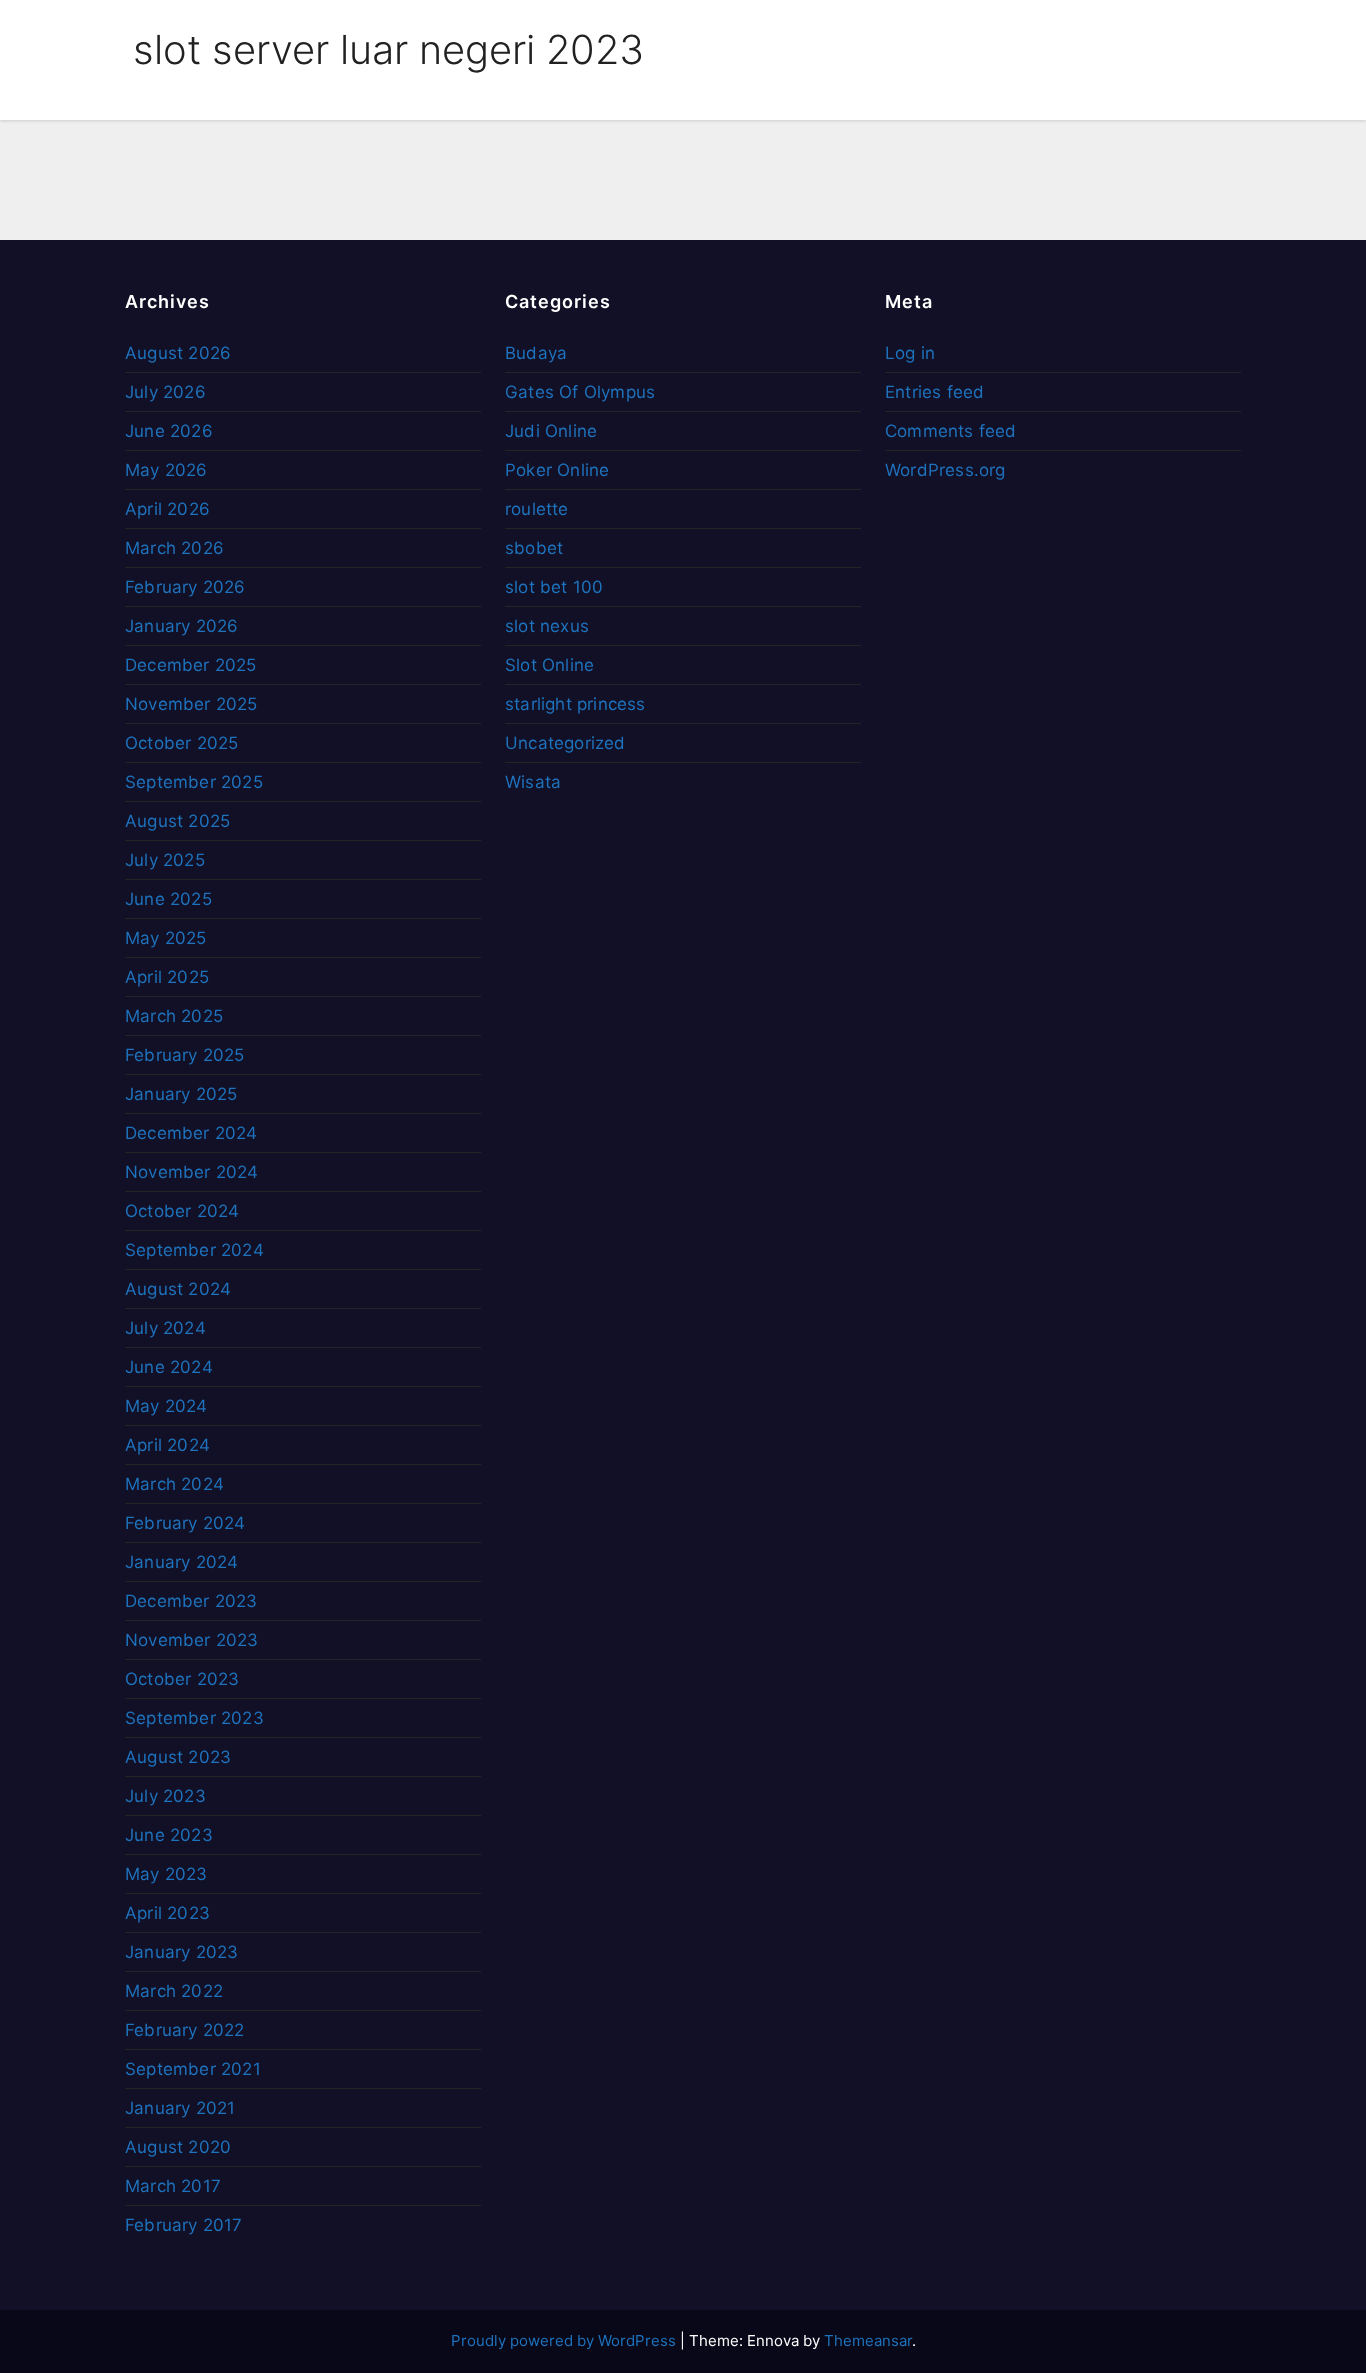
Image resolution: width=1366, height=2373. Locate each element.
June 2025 (168, 899)
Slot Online (549, 665)
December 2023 (191, 1601)
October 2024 (182, 1211)
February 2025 (185, 1055)
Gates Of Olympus (580, 392)
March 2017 (173, 2186)
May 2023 (166, 1874)
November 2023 (192, 1640)
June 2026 (169, 431)
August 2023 (178, 1757)
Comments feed (951, 431)
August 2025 (177, 821)
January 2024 (181, 1562)
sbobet (534, 548)
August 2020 (178, 2147)
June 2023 (169, 1835)
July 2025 (165, 860)
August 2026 (178, 353)
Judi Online (551, 431)
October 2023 (182, 1679)
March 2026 (174, 548)
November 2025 (191, 704)
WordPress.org (945, 470)
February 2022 (185, 2030)
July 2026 (165, 392)
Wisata (533, 782)
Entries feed (934, 392)
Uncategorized (565, 743)
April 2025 (167, 977)
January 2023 (181, 1952)
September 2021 (193, 2069)
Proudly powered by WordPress (565, 2340)
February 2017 (184, 2225)
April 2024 (167, 1445)
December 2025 (191, 665)
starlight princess (575, 704)
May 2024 (166, 1406)
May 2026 (166, 470)
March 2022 (174, 1991)
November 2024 (192, 1172)
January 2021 (180, 2108)
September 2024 (194, 1250)
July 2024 (165, 1328)
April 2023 (167, 1913)
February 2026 (185, 587)
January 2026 (181, 626)
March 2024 (174, 1484)
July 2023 (165, 1796)
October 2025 (181, 743)
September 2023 (194, 1718)
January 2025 (181, 1094)
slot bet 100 (554, 587)
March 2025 (174, 1016)
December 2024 (191, 1133)
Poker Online (557, 470)
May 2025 (166, 938)
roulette (537, 509)
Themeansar (868, 2340)
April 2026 (167, 509)
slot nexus (547, 626)
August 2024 (178, 1289)
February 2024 (185, 1523)
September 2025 (194, 782)
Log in (910, 353)
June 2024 (169, 1367)
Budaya (536, 353)
